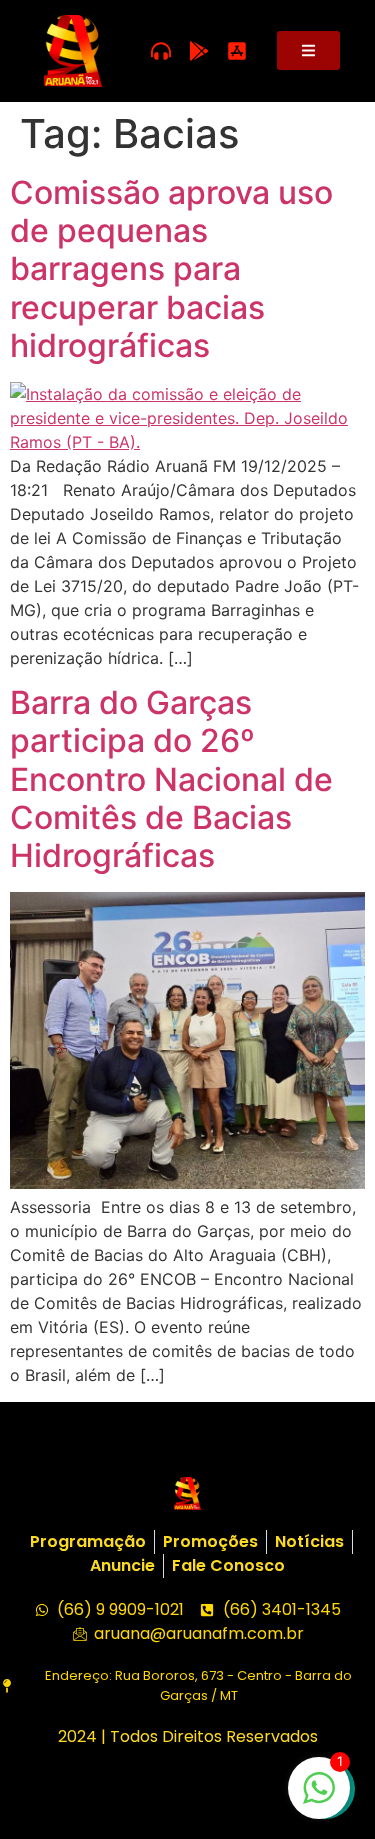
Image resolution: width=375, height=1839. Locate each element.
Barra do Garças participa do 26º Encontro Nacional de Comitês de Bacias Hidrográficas (171, 779)
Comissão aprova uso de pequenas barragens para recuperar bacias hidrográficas (171, 269)
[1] (319, 1798)
